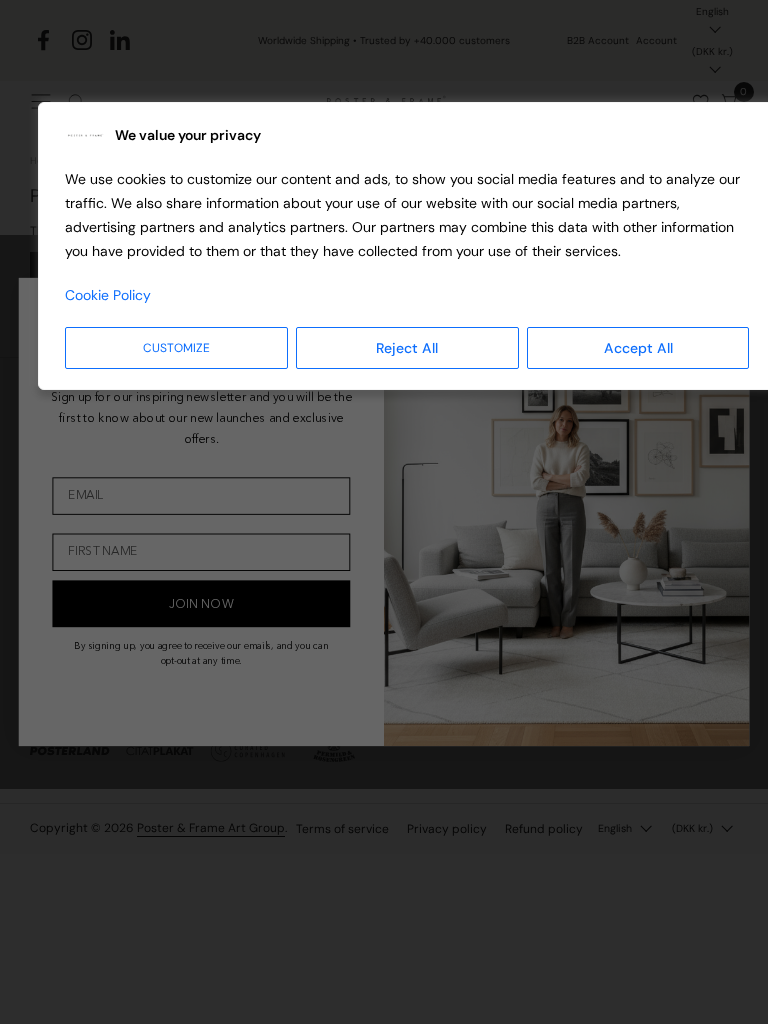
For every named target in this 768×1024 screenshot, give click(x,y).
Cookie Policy (108, 295)
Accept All (638, 348)
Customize (176, 348)
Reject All (407, 348)
